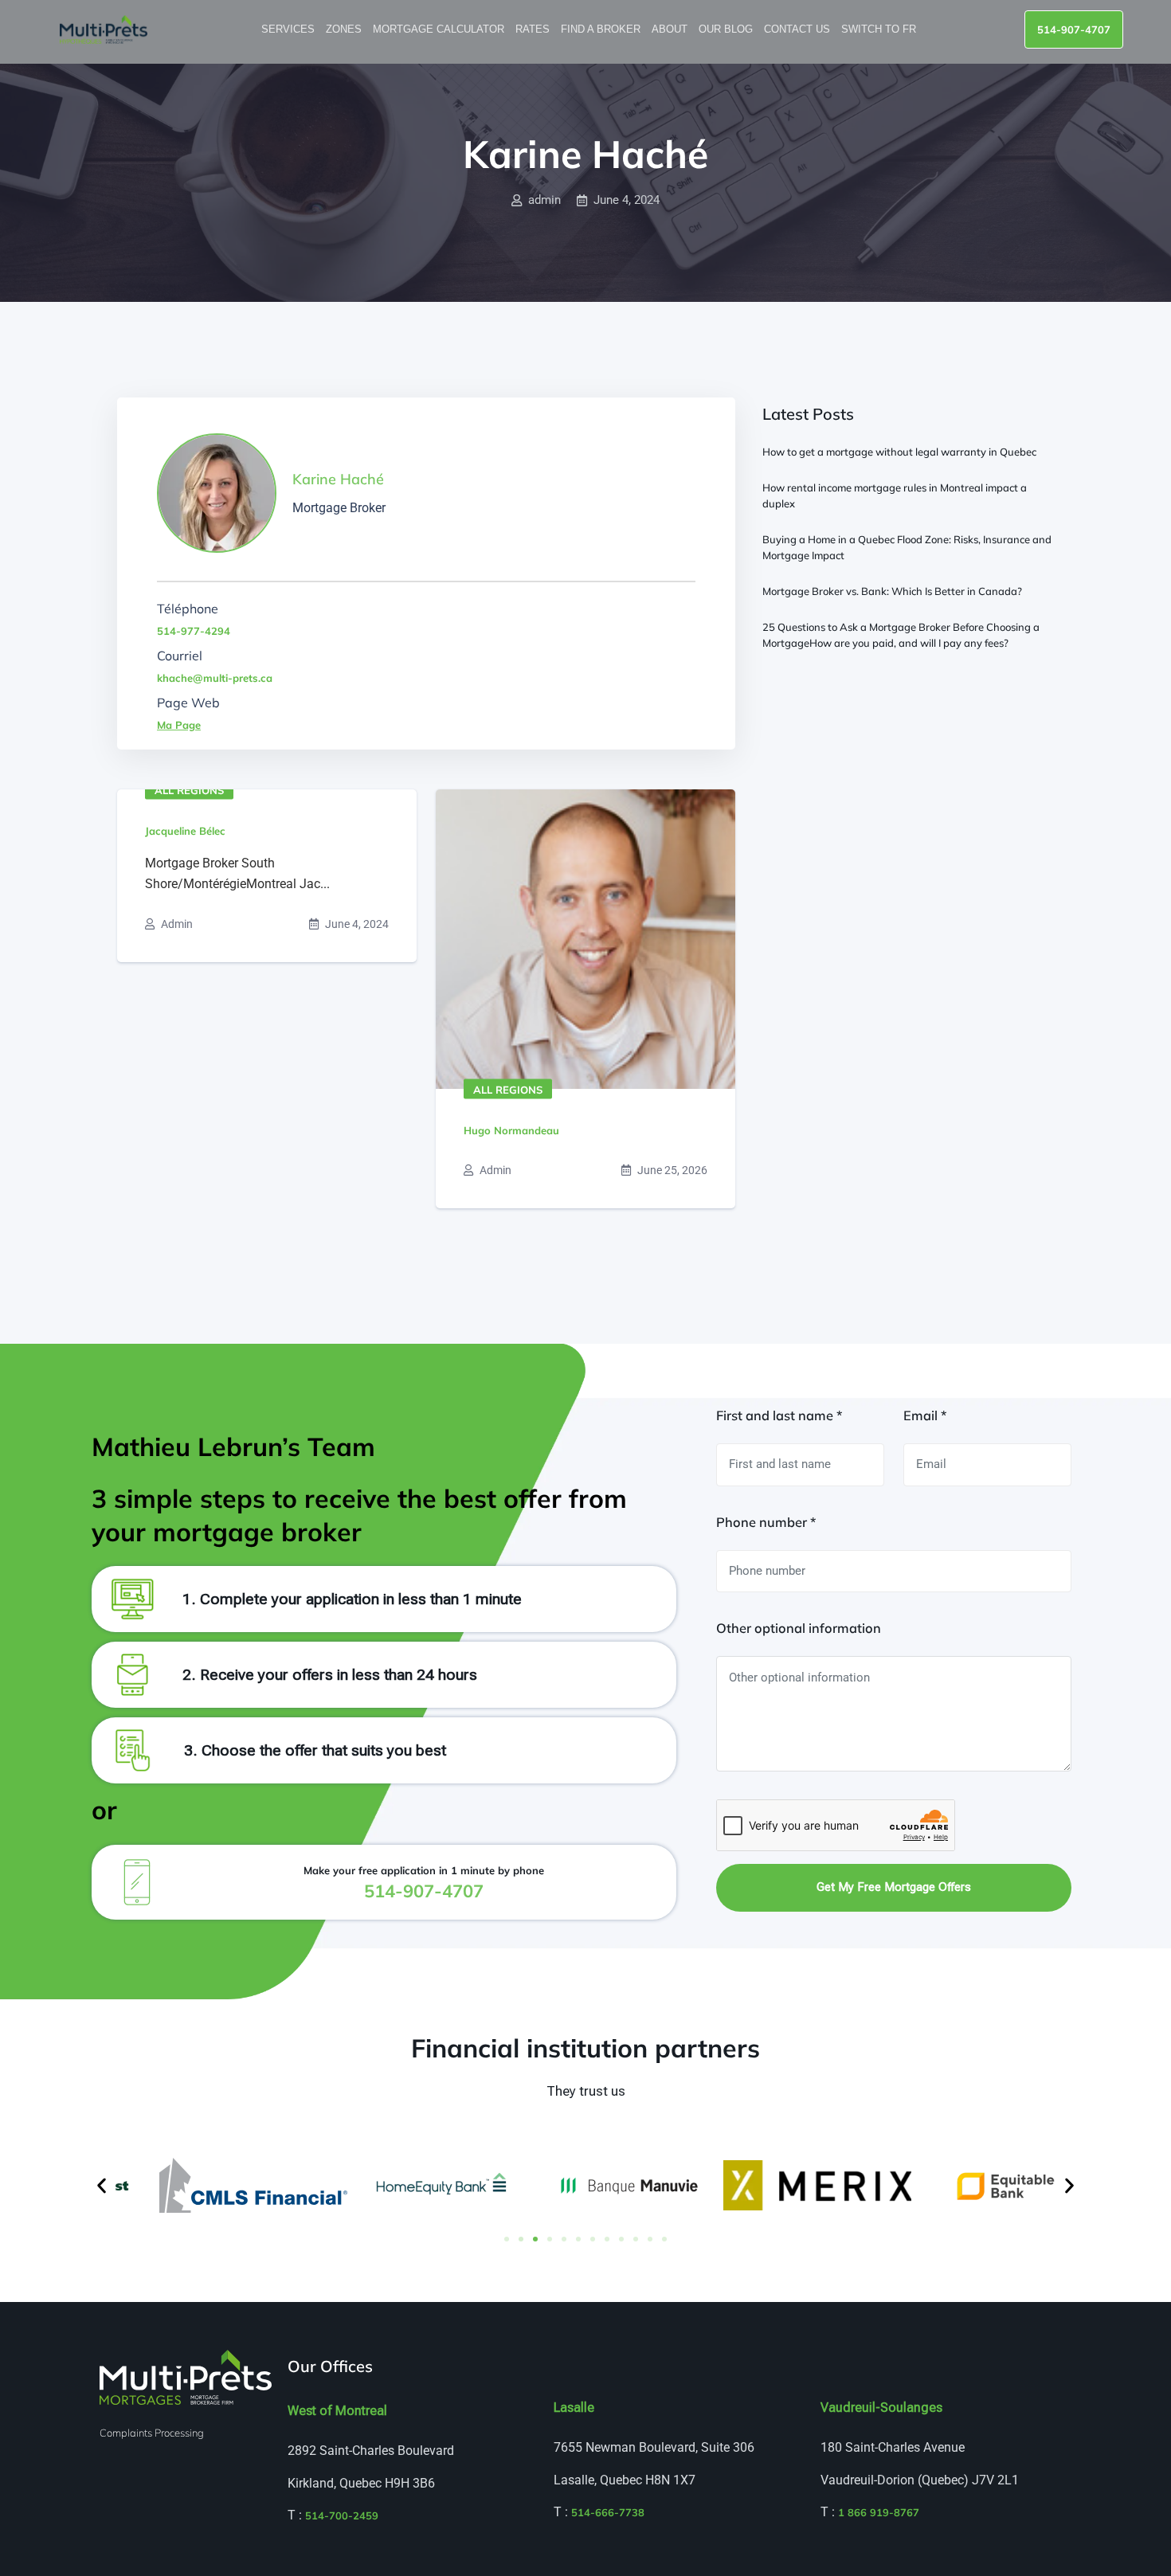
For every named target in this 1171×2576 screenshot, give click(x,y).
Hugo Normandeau (511, 1130)
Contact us (799, 29)
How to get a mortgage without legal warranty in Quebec (899, 452)
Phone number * (766, 1522)
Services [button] (290, 29)
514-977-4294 (194, 631)
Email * (925, 1415)
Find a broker (602, 29)
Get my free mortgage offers (894, 1887)
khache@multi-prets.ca (215, 678)
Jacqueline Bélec (185, 831)
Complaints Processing (152, 2433)
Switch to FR (880, 29)
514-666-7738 (608, 2512)
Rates (534, 29)
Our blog (727, 29)
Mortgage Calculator (440, 29)
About (671, 29)
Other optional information (799, 1628)
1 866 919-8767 (879, 2512)
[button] (102, 2185)
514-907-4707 (1074, 29)
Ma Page (179, 725)
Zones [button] (345, 29)
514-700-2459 (342, 2515)
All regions (189, 790)
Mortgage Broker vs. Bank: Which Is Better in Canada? (892, 591)
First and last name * (779, 1415)
